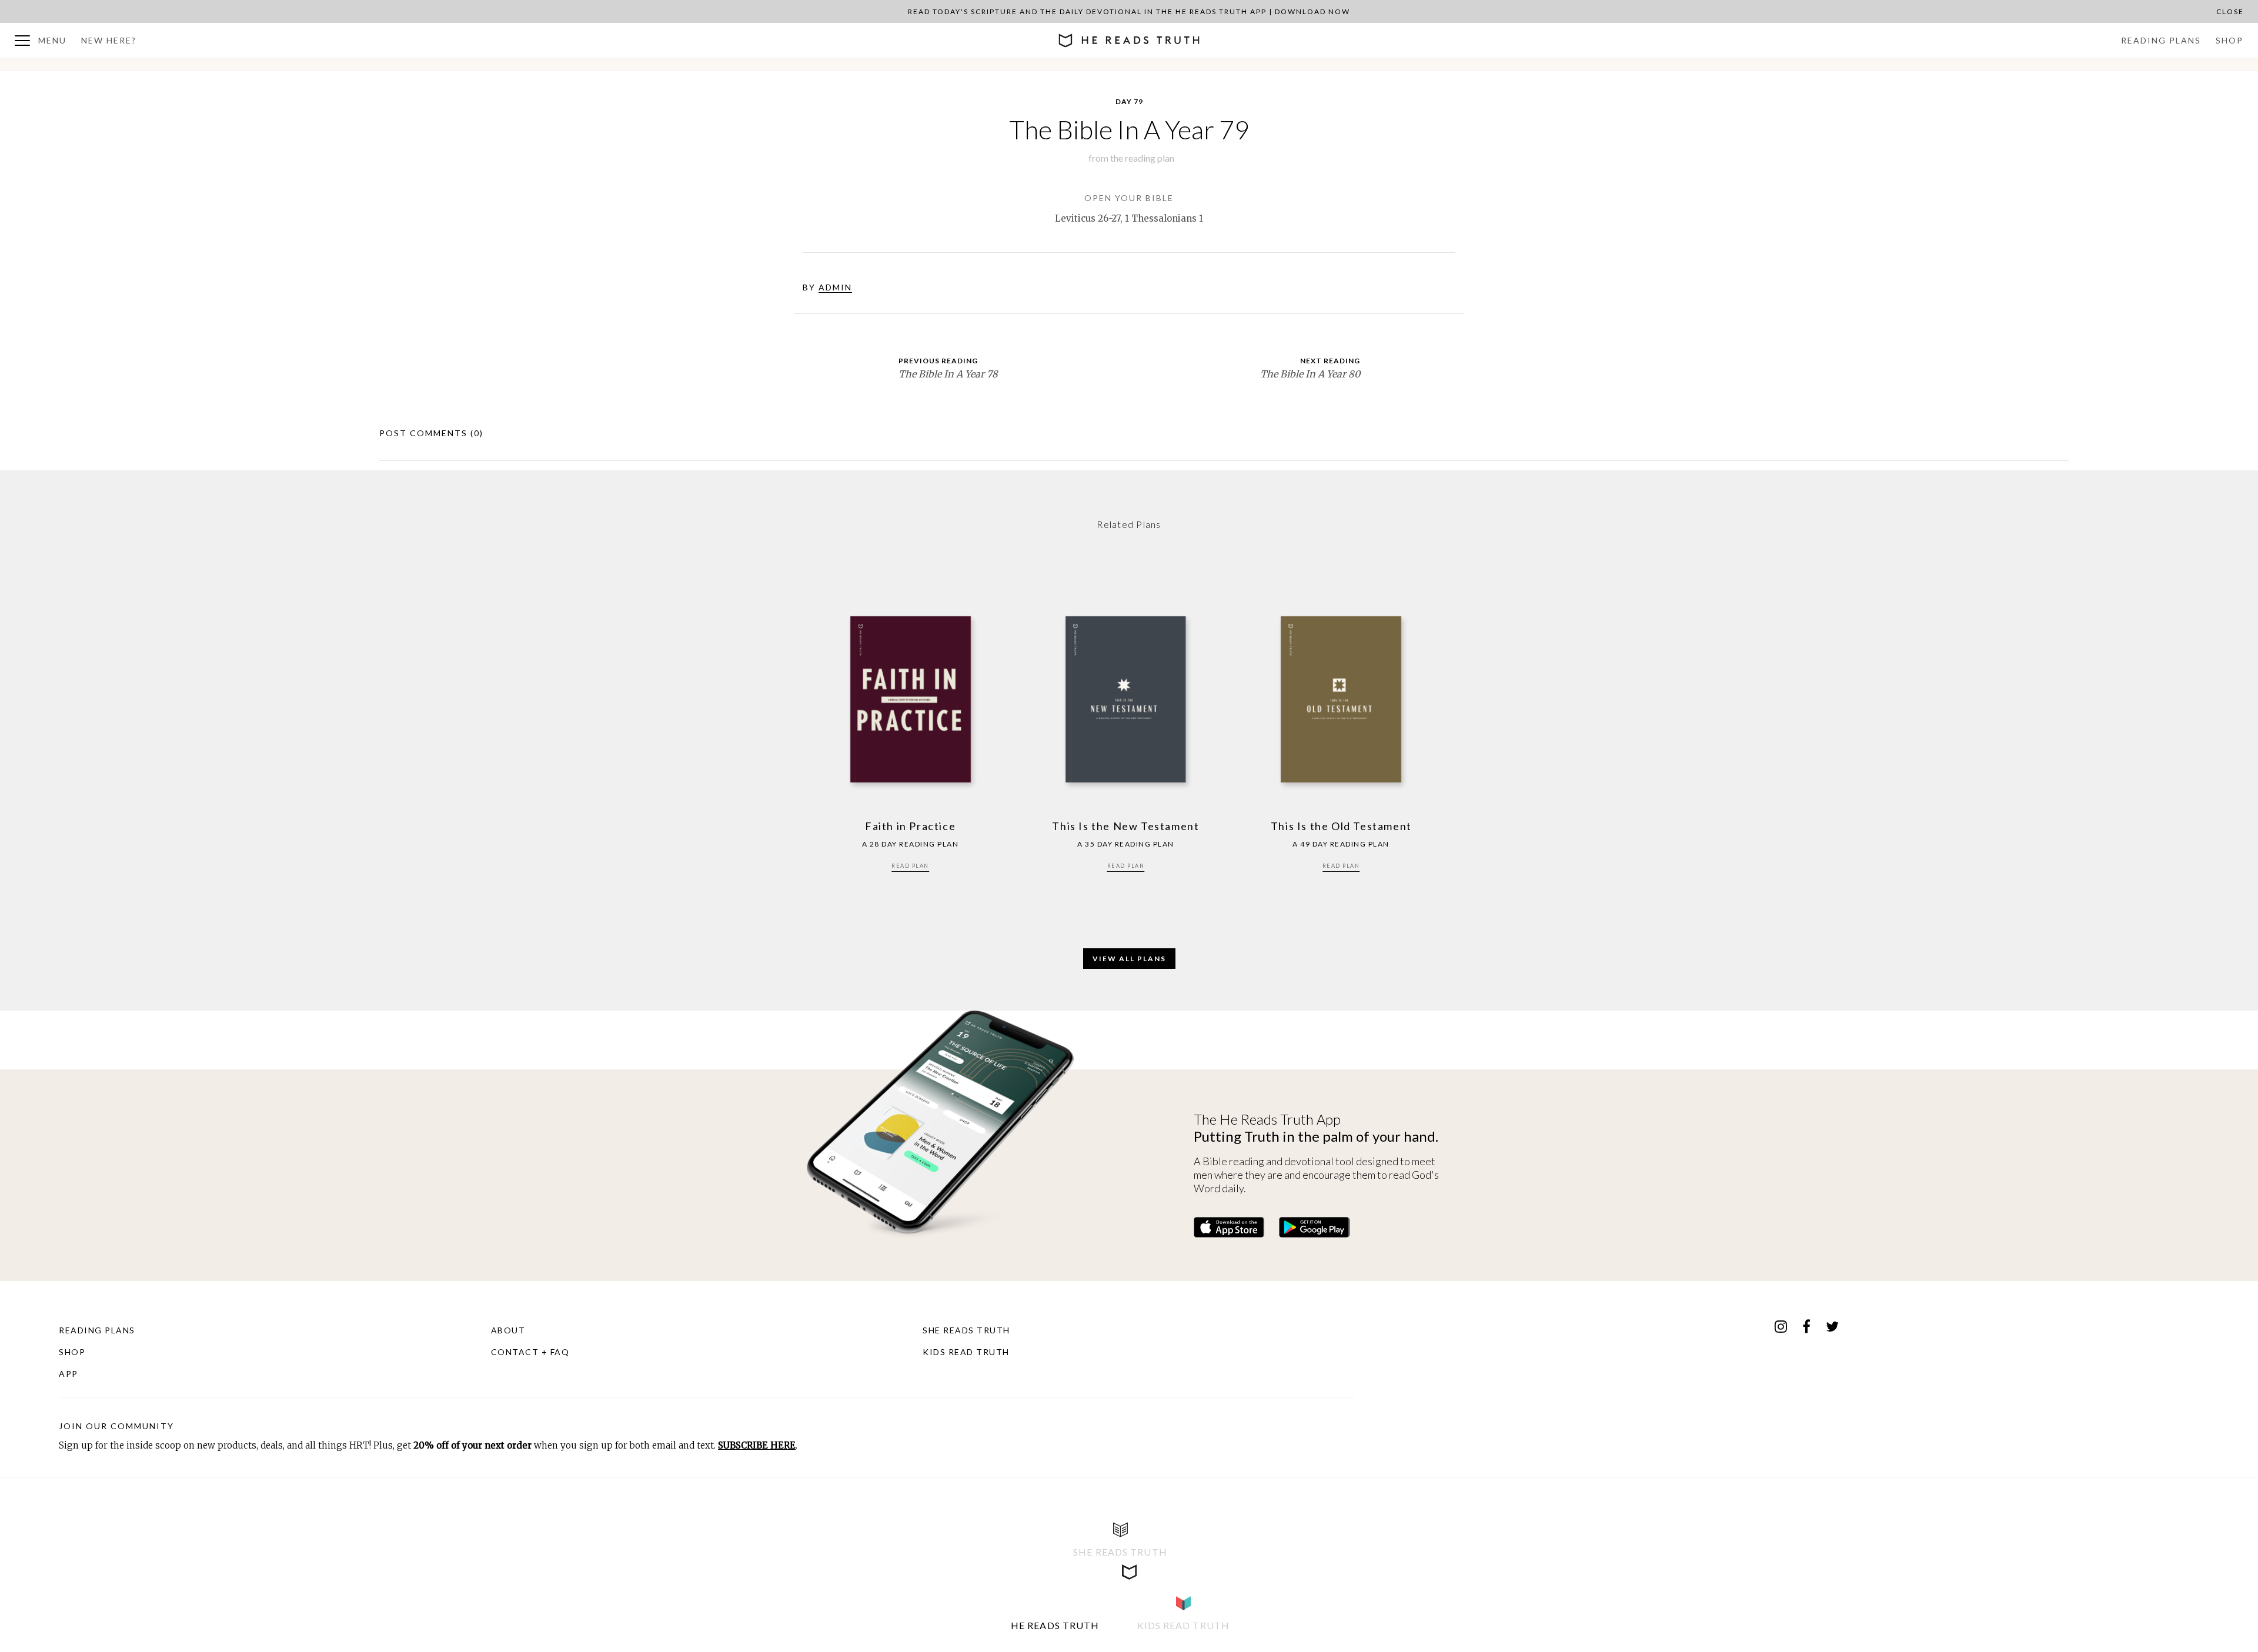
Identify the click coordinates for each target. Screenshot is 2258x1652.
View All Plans (1129, 959)
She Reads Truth (966, 1330)
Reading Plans (2161, 40)
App (69, 1374)
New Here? (109, 40)
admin (835, 287)
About (508, 1330)
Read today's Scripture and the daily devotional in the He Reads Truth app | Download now (1129, 11)
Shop (2229, 40)
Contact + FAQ (530, 1352)
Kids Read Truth (966, 1352)
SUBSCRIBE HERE (757, 1445)
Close (2230, 11)
